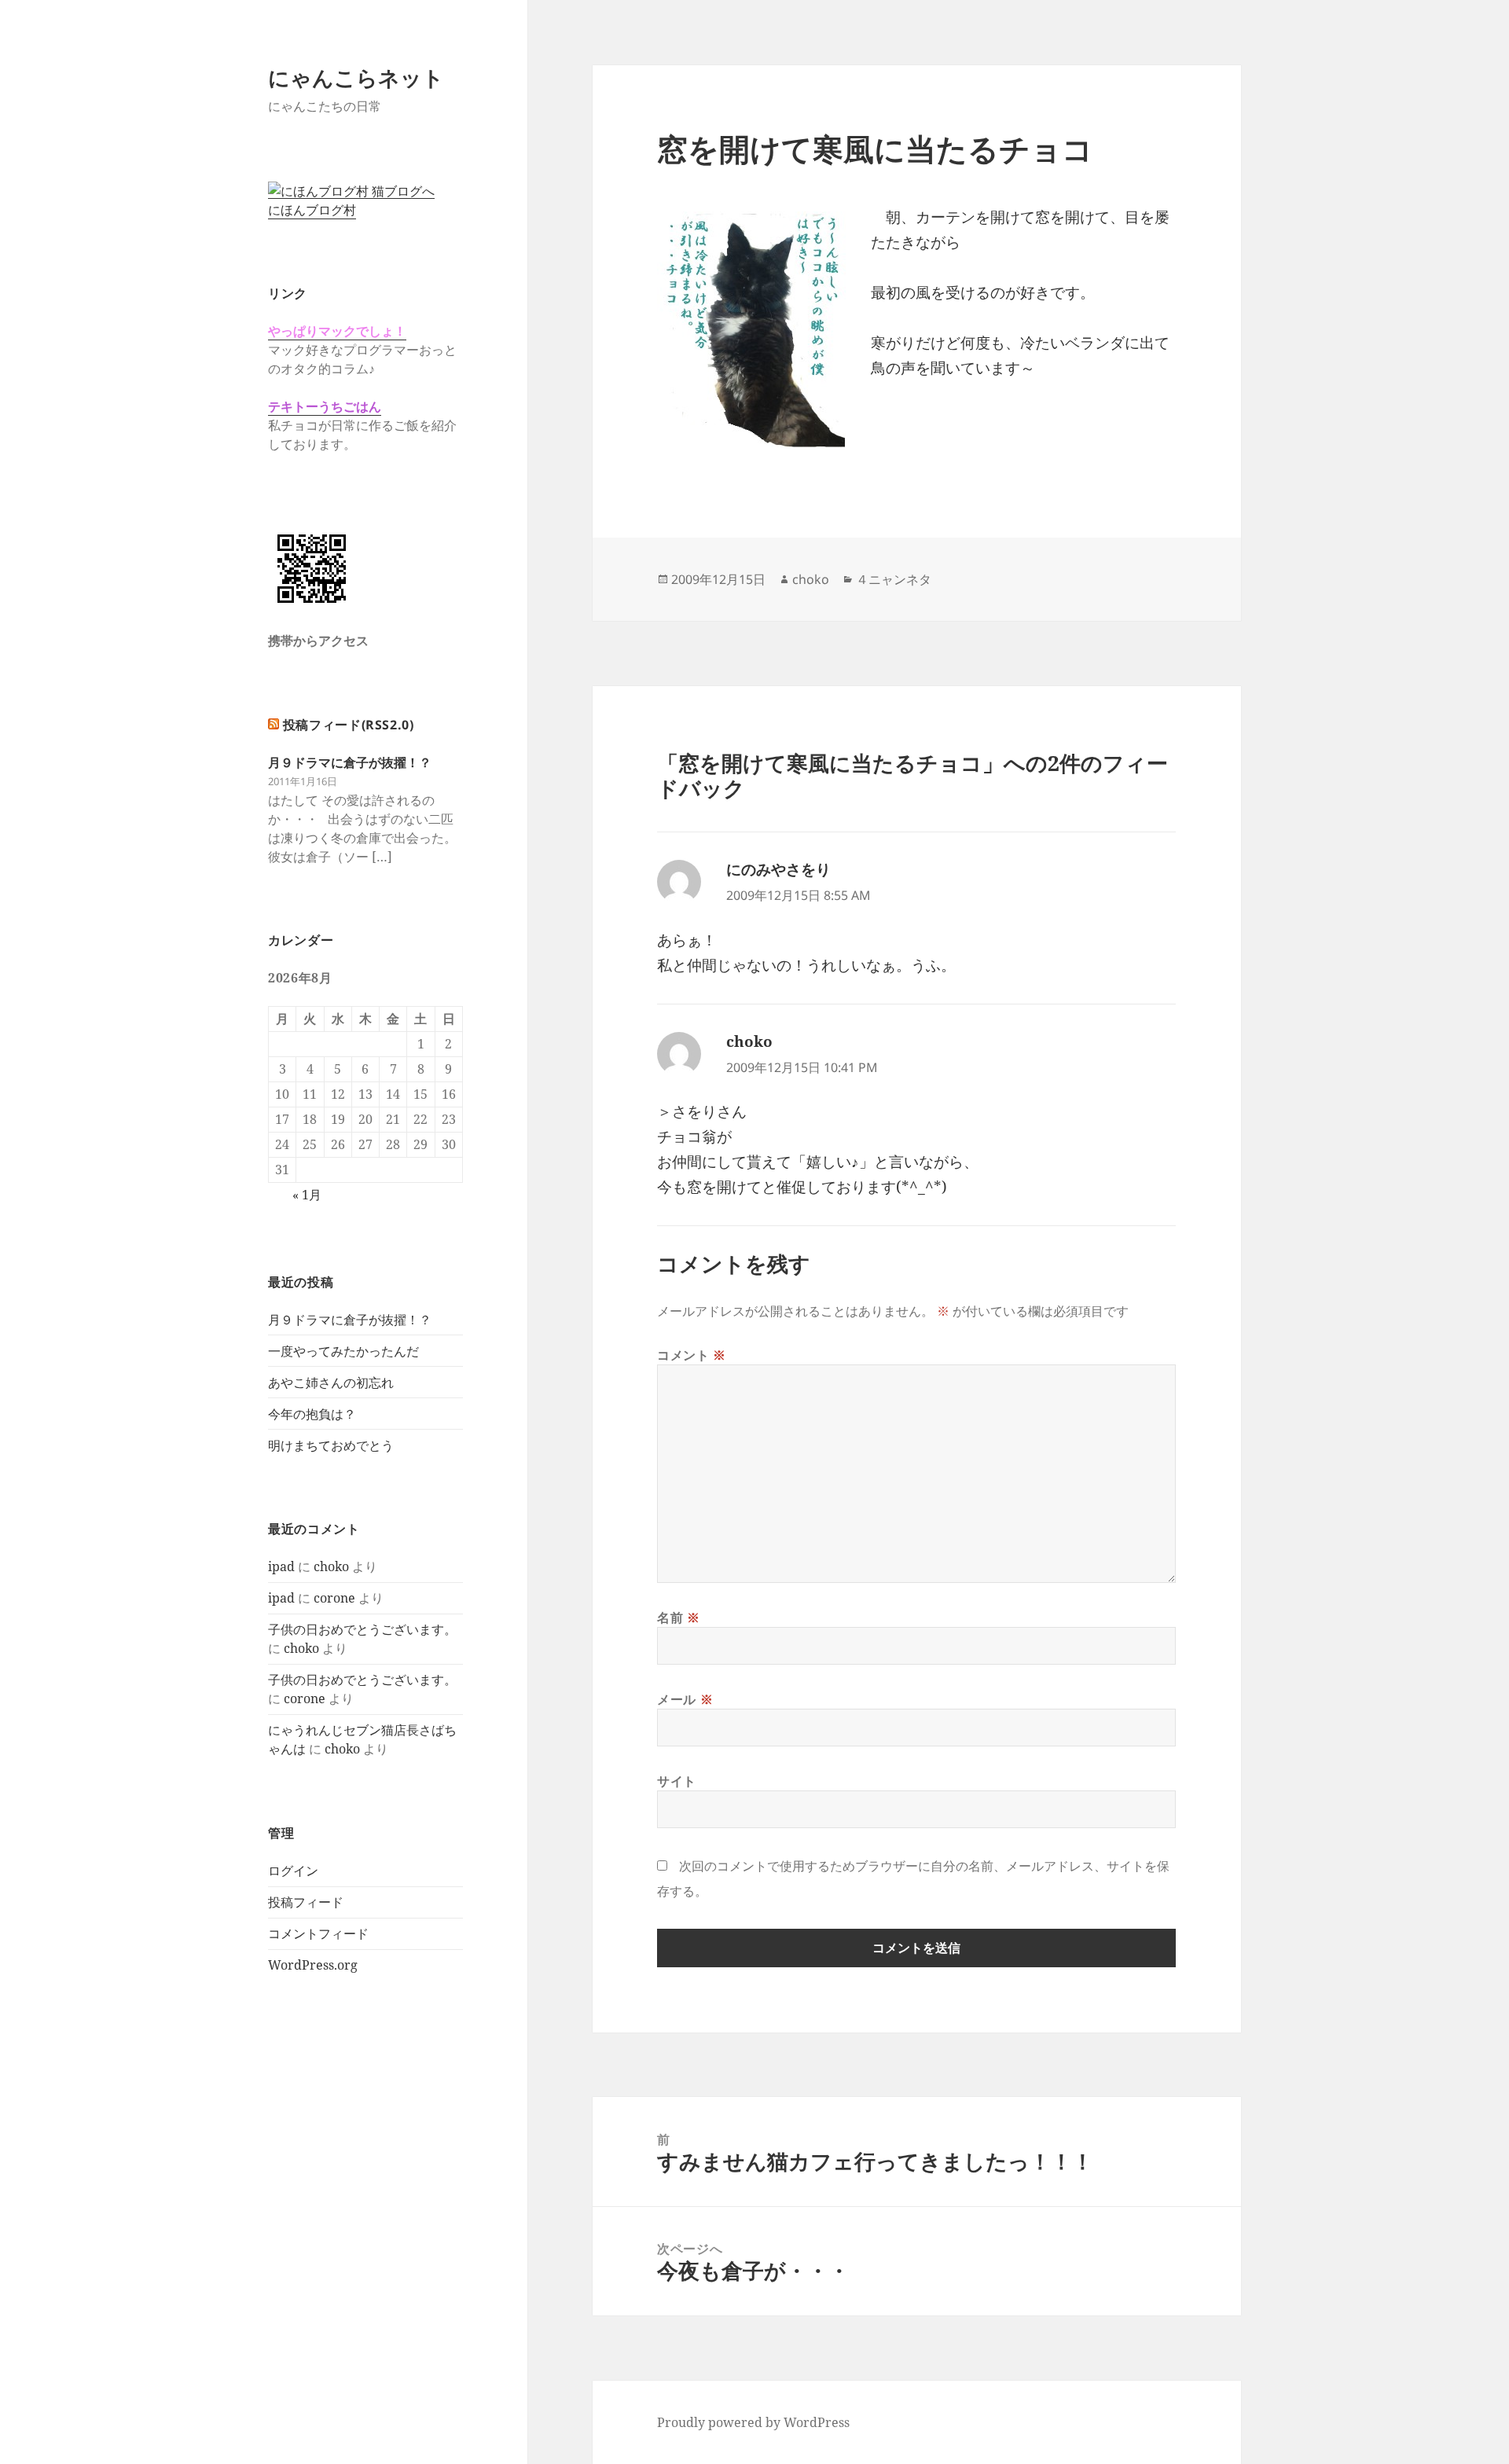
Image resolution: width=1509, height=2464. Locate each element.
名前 (679, 1618)
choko (331, 1566)
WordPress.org (313, 1965)
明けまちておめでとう (331, 1445)
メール (685, 1699)
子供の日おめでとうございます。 (362, 1629)
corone (334, 1598)
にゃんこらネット (356, 77)
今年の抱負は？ (312, 1414)
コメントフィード (318, 1933)
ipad (281, 1566)
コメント (692, 1355)
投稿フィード (306, 1902)
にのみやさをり (778, 869)
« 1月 (307, 1195)
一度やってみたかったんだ (343, 1351)
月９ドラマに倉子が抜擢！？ (350, 762)
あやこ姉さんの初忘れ (331, 1383)
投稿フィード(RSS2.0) (349, 725)
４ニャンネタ (894, 579)
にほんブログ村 (312, 210)
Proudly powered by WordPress (753, 2422)
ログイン (293, 1871)
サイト (677, 1781)
